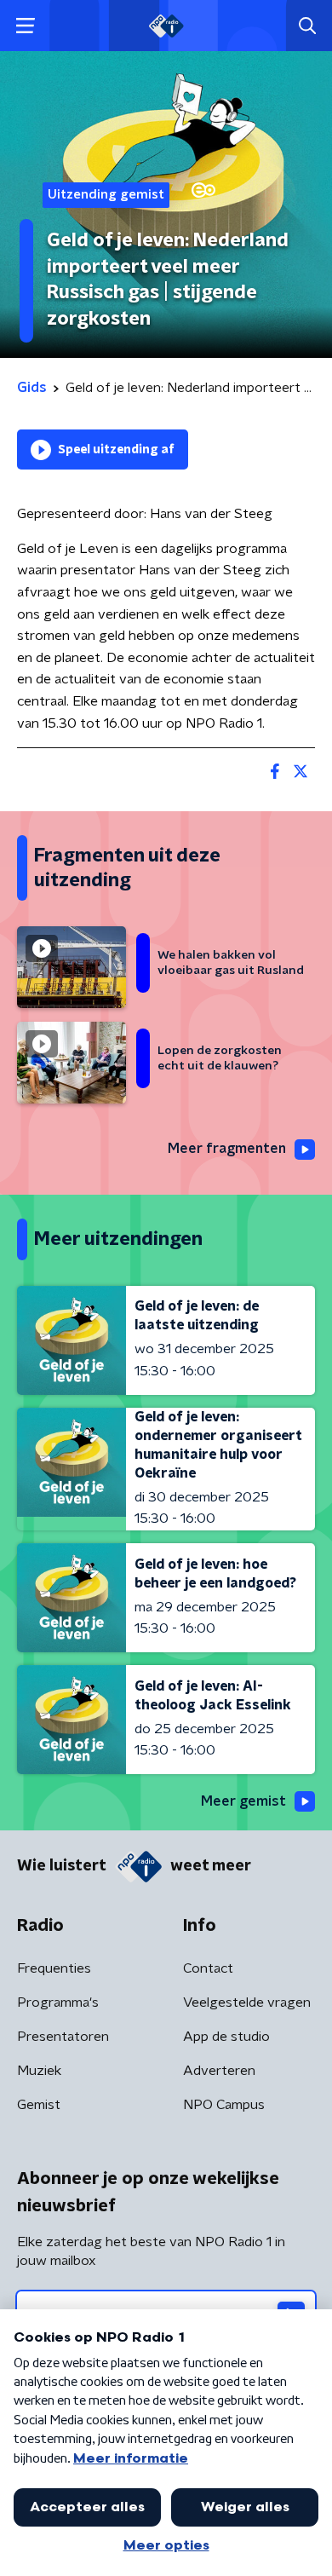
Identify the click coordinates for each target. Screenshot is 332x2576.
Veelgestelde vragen (247, 2003)
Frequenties (54, 1968)
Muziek (39, 2071)
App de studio (226, 2037)
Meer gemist (243, 1801)
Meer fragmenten (227, 1149)
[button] (25, 26)
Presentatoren (63, 2037)
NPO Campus (224, 2105)
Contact (208, 1968)
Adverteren (219, 2071)
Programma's (58, 2003)
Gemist (39, 2105)
